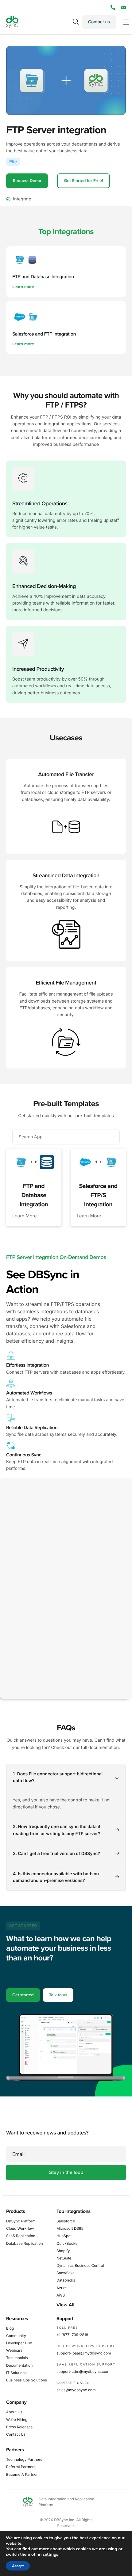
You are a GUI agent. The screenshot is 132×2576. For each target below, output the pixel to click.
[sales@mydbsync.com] (124, 8)
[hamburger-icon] (126, 22)
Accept (18, 2566)
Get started (23, 1995)
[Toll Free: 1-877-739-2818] (113, 8)
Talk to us (58, 1995)
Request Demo (27, 181)
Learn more (23, 287)
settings (50, 2555)
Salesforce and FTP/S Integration (98, 1195)
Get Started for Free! (83, 181)
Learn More (25, 1216)
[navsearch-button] (76, 22)
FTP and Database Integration (34, 1195)
